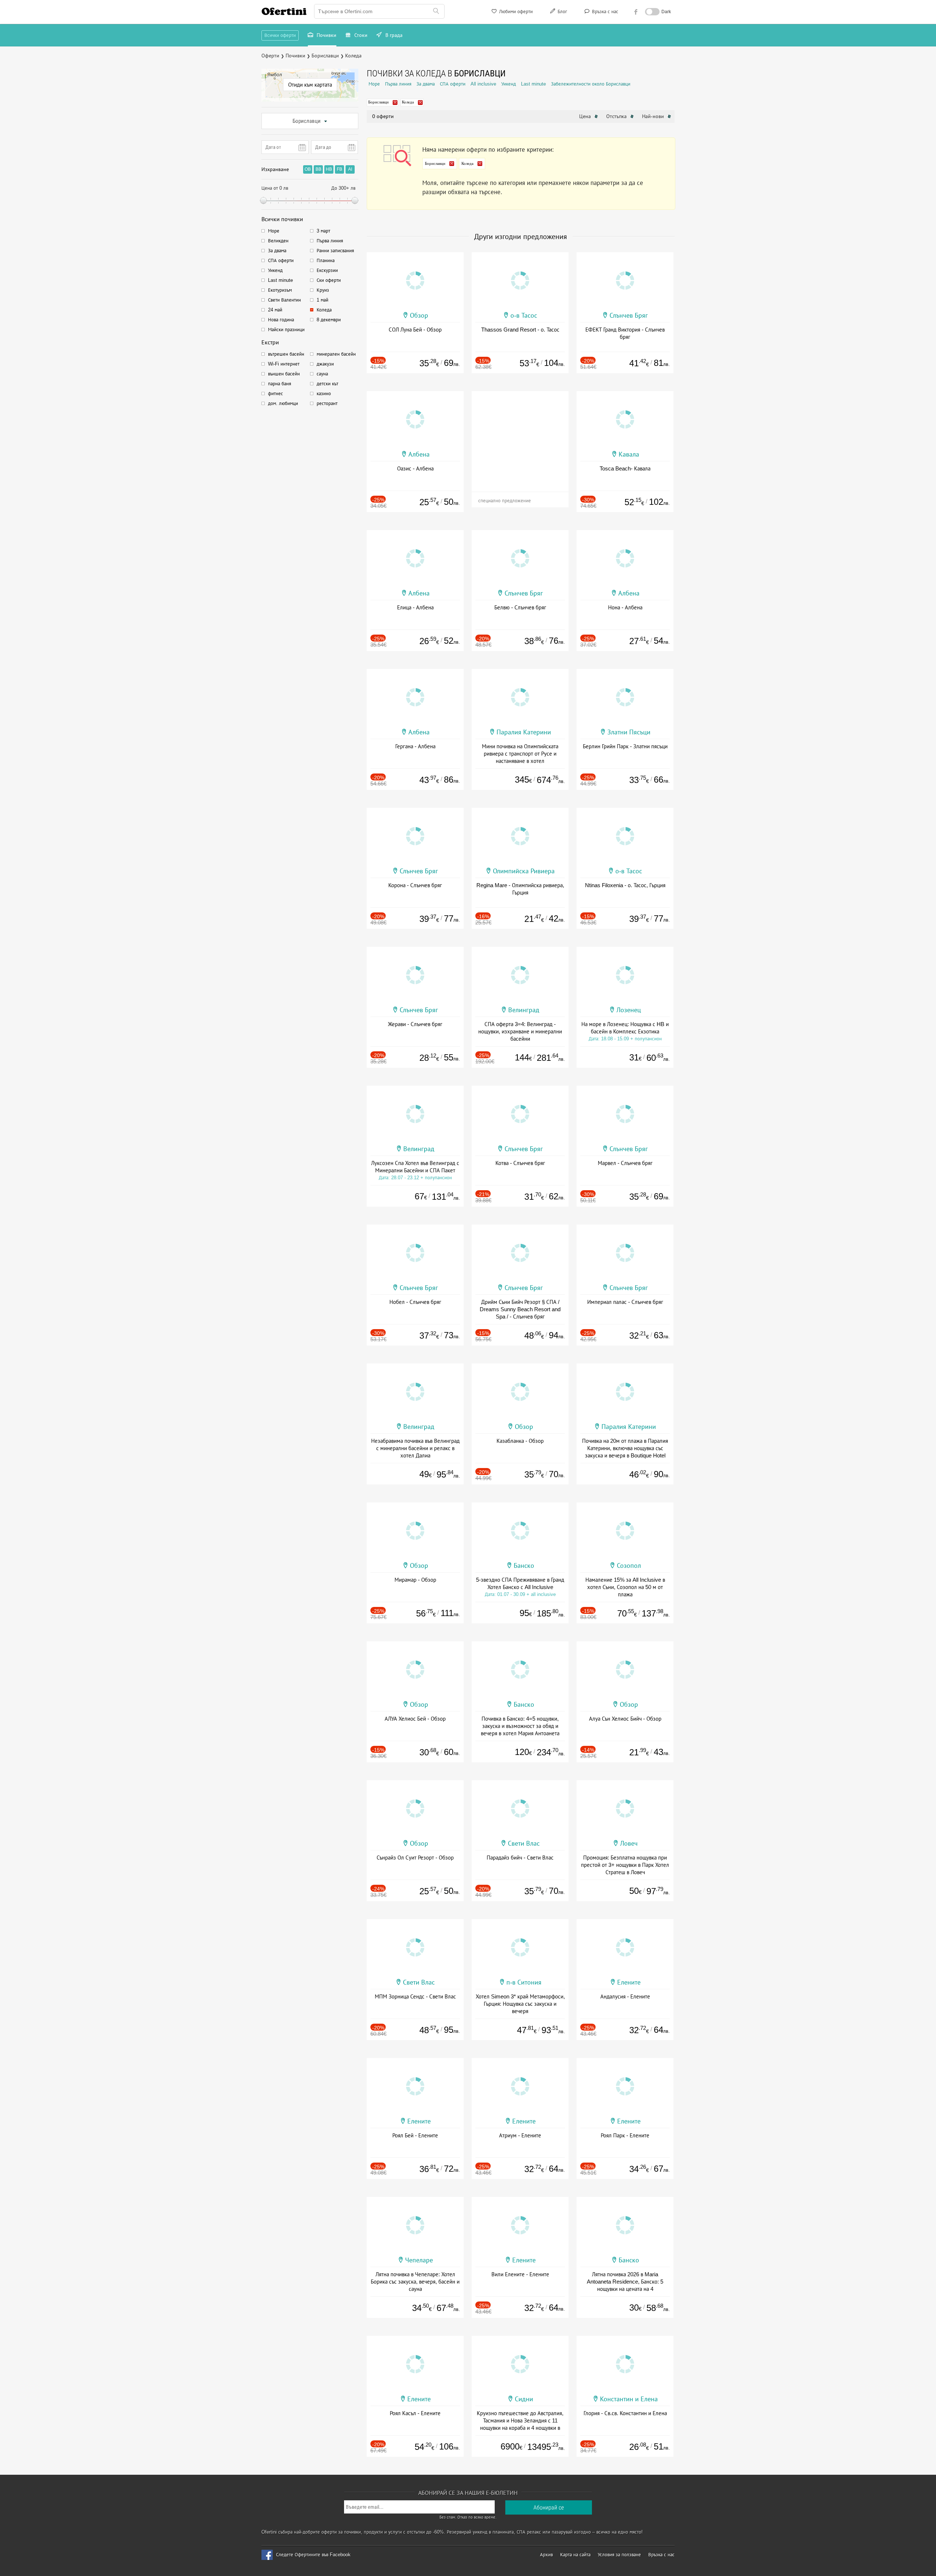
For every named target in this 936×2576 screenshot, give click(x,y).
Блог (562, 12)
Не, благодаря (531, 116)
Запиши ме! (522, 100)
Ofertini (284, 11)
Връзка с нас (604, 12)
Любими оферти (515, 12)
